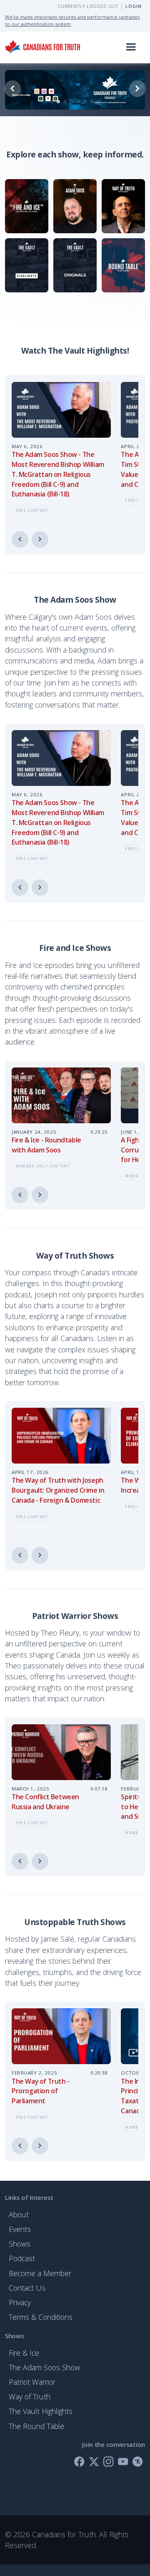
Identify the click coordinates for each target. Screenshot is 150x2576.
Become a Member (40, 2273)
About (19, 2214)
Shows (20, 2244)
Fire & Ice (24, 2353)
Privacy (20, 2302)
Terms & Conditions (41, 2317)
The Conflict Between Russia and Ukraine (45, 1802)
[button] (131, 47)
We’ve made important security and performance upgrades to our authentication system (72, 20)
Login (134, 6)
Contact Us (27, 2288)
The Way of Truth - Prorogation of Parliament (41, 2091)
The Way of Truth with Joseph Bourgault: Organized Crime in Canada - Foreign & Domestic (58, 1490)
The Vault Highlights (41, 2411)
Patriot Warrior (32, 2382)
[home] (42, 47)
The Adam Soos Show (44, 2367)
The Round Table (36, 2426)
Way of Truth (30, 2396)
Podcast (22, 2258)
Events (20, 2229)
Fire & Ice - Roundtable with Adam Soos (46, 1145)
